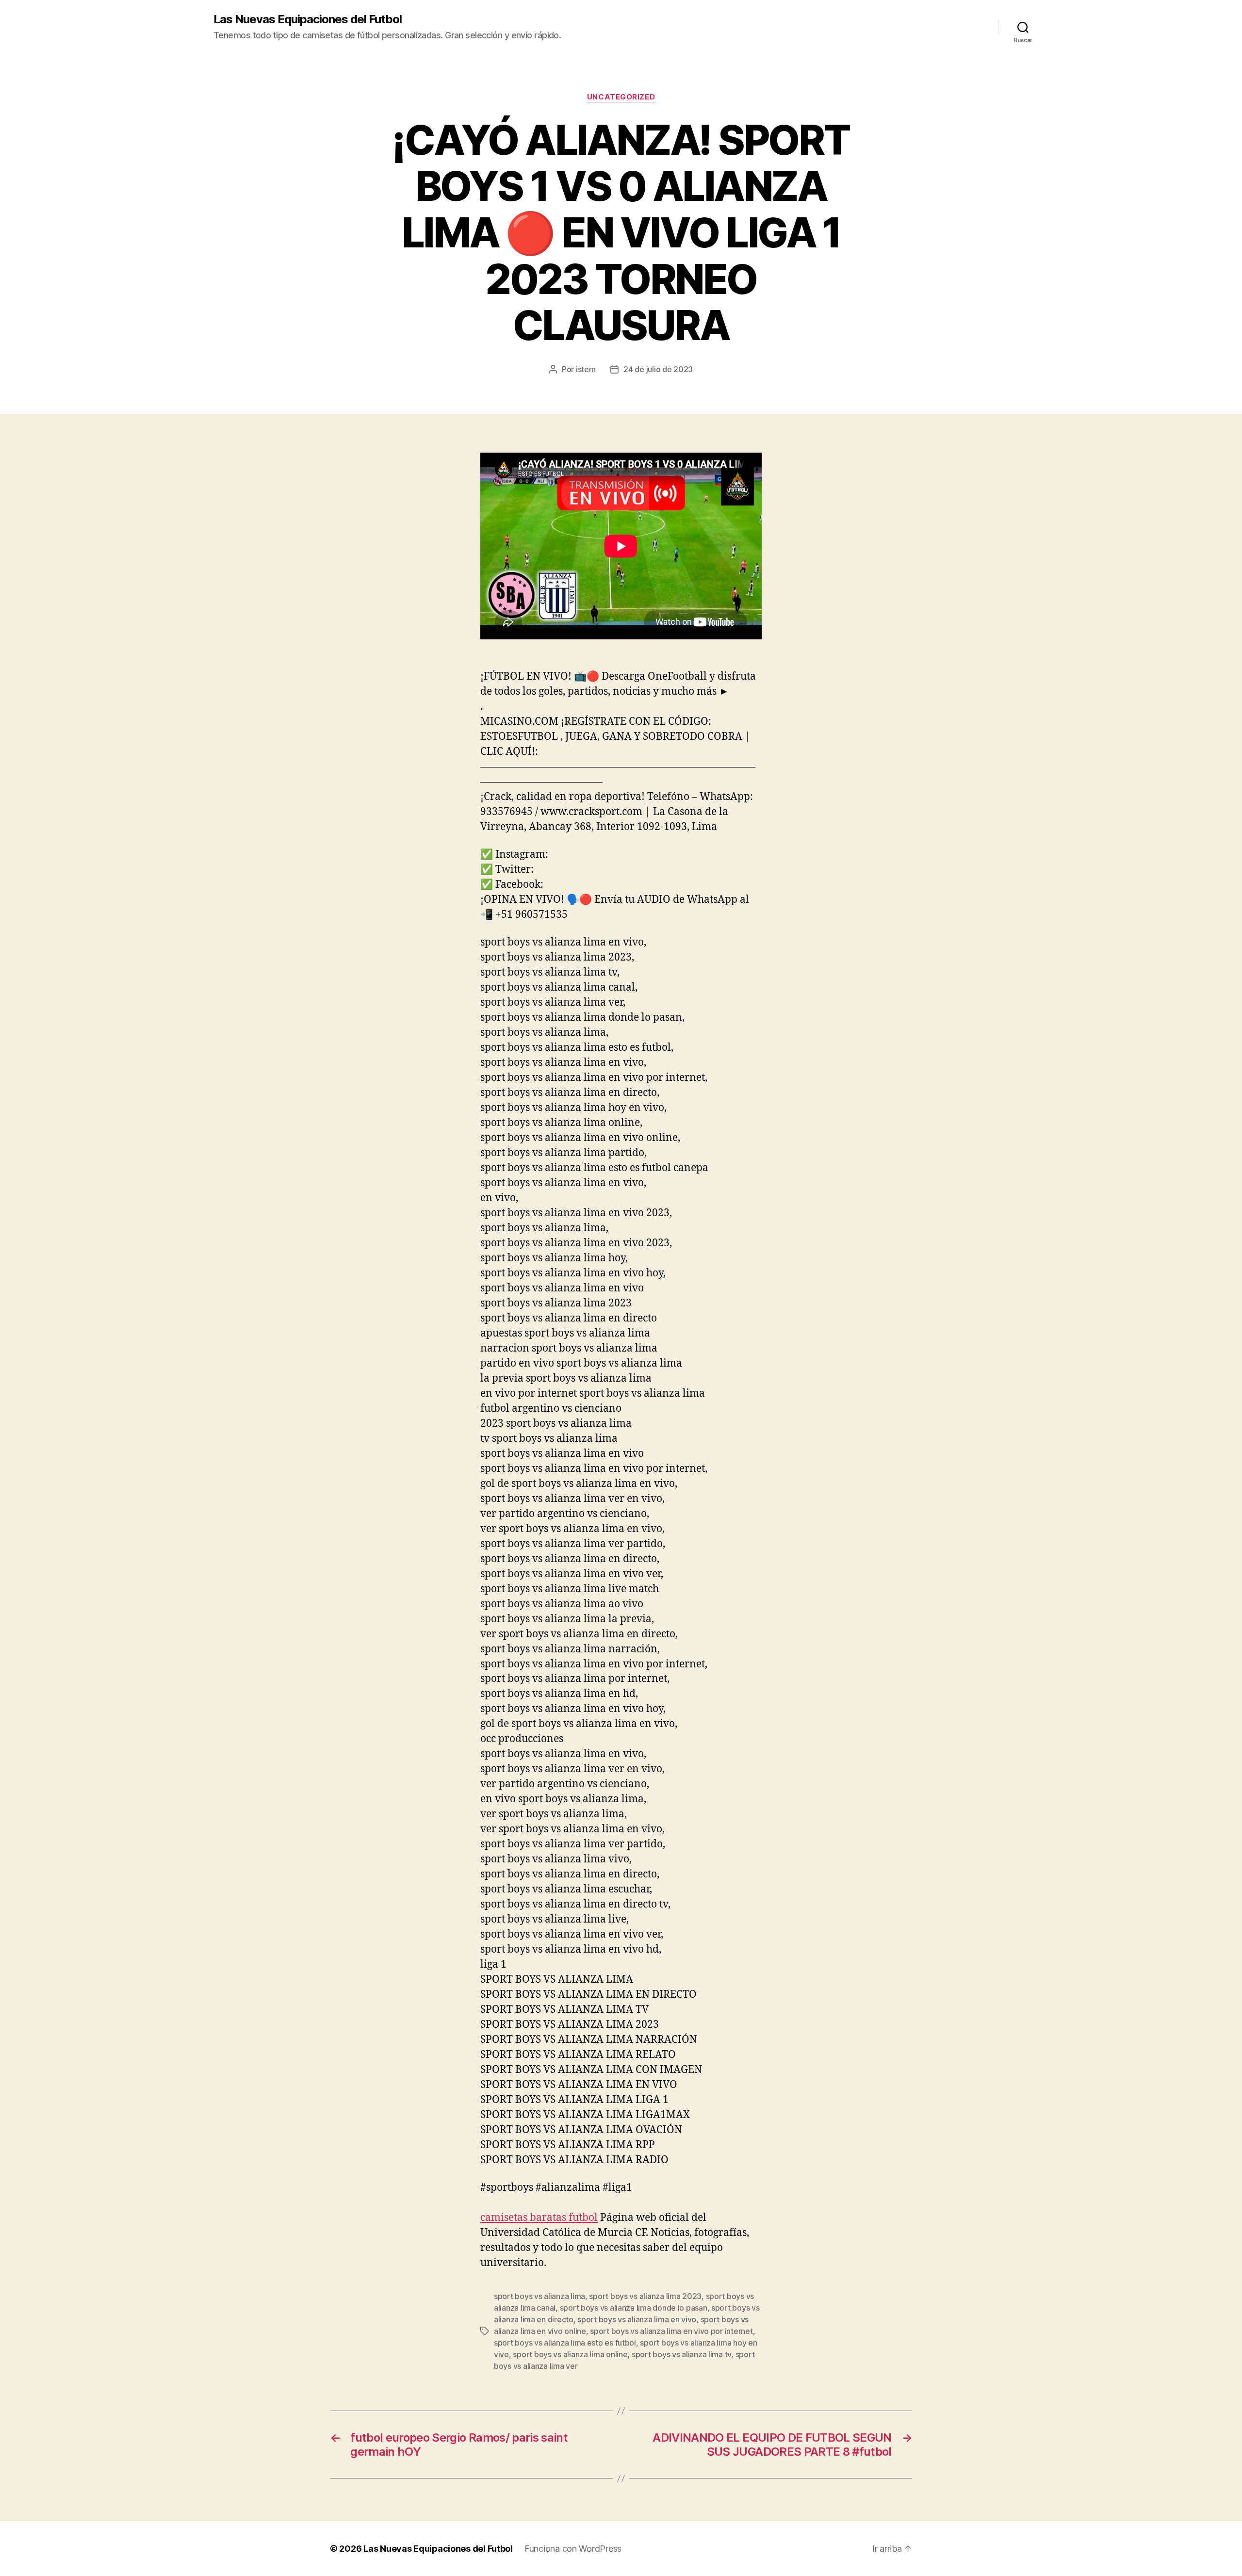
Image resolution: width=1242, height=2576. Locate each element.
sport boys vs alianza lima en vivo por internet (671, 2331)
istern (586, 369)
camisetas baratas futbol (539, 2218)
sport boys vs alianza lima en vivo (637, 2319)
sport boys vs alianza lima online (570, 2354)
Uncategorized (621, 97)
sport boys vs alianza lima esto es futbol (565, 2343)
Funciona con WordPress (573, 2549)
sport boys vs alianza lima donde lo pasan (634, 2308)
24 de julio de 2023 (658, 369)
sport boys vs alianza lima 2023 (645, 2296)
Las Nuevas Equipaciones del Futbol (308, 19)
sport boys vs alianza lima (539, 2296)
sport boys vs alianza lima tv (681, 2354)
